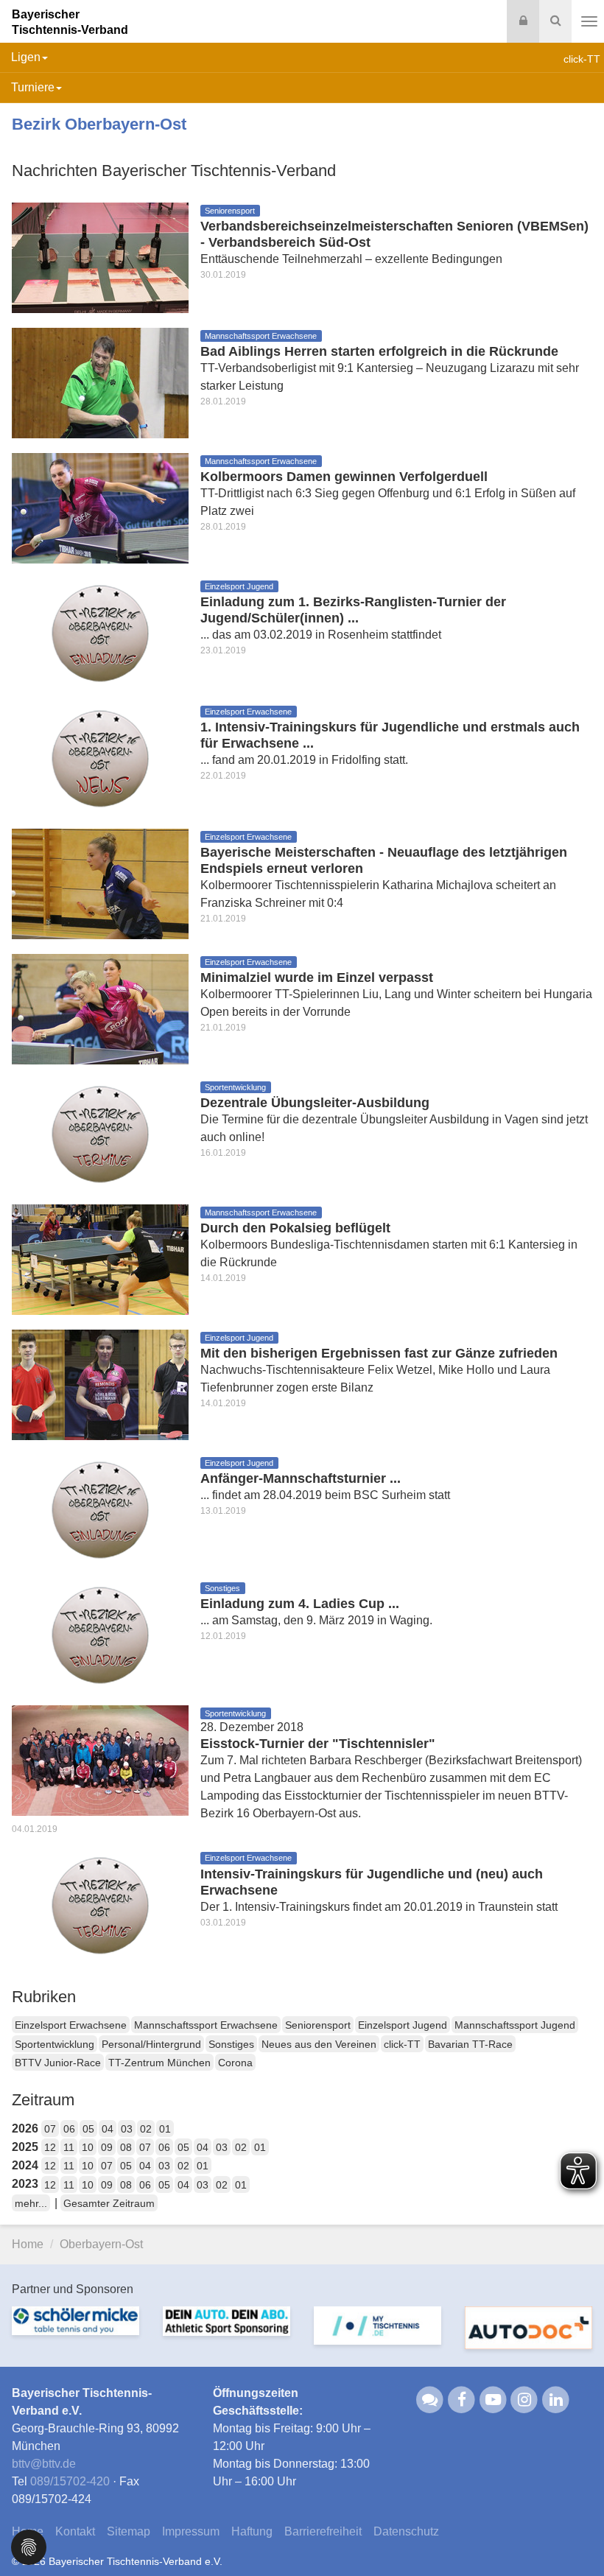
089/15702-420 (70, 2481)
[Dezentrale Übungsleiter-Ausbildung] (100, 1133)
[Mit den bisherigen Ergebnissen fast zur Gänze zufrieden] (100, 1384)
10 (88, 2147)
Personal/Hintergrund (151, 2044)
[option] (75, 2330)
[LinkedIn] (556, 2399)
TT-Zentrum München (159, 2063)
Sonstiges (231, 2044)
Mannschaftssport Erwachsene (206, 2025)
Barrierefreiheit (323, 2531)
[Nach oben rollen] (575, 2535)
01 (165, 2129)
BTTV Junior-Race (58, 2063)
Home (28, 2244)
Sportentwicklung (55, 2044)
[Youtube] (493, 2399)
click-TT (402, 2044)
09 (107, 2147)
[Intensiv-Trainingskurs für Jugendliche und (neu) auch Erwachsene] (100, 1905)
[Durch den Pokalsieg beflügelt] (100, 1259)
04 (108, 2129)
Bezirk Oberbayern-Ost (99, 124)
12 (50, 2147)
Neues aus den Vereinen (319, 2044)
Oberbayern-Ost (101, 2244)
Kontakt (75, 2531)
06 (69, 2129)
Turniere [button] (33, 87)
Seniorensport (318, 2025)
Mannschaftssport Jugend (515, 2025)
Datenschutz (406, 2531)
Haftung (252, 2531)
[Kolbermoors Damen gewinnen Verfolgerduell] (100, 507)
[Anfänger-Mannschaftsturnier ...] (100, 1509)
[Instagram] (525, 2399)
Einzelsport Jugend (403, 2025)
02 (146, 2129)
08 (126, 2147)
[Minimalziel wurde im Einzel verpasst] (100, 1008)
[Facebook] (461, 2399)
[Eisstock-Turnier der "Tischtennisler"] (100, 1759)
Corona (235, 2063)
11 (69, 2147)
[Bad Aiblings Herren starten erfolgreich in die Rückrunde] (100, 382)
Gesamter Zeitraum (109, 2203)
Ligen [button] (26, 57)
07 (50, 2129)
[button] (29, 2546)
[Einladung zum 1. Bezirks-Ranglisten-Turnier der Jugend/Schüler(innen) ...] (100, 632)
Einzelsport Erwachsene (71, 2025)
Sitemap (129, 2531)
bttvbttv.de (44, 2464)
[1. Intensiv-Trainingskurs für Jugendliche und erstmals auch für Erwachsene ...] (100, 758)
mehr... (31, 2203)
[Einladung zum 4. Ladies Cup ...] (100, 1634)
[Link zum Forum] (431, 2399)
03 (127, 2129)
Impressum (191, 2531)
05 (88, 2129)
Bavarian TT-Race (470, 2044)
